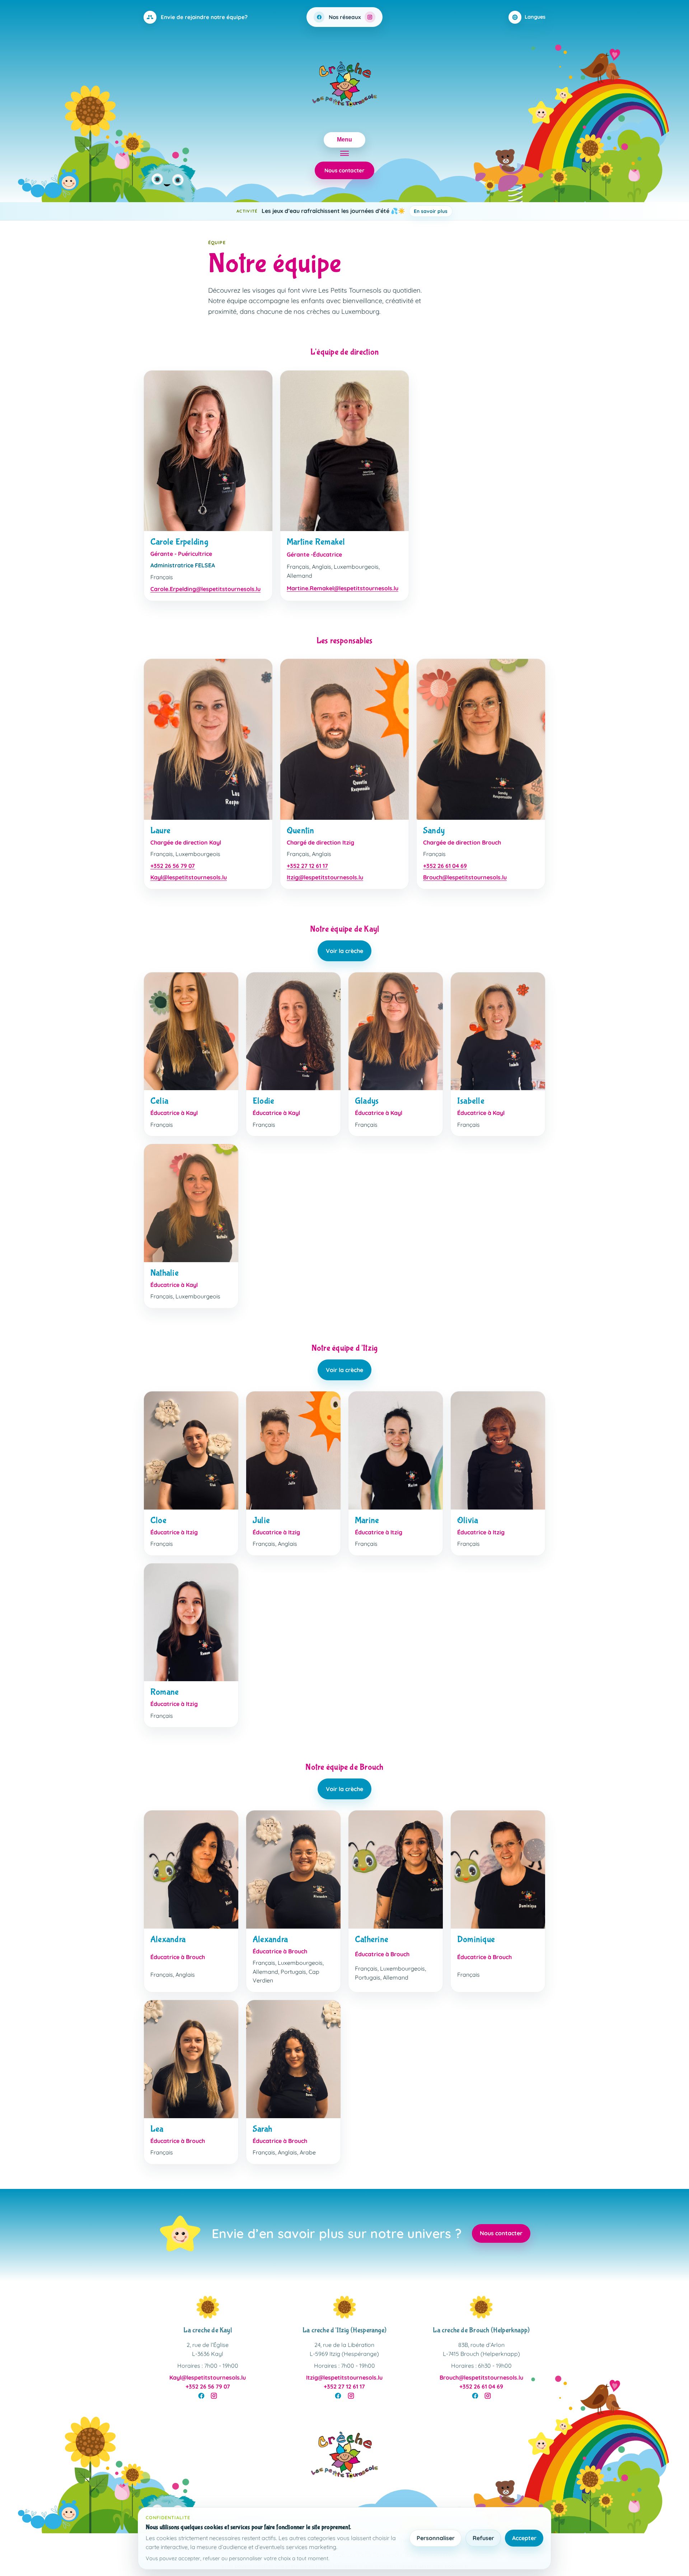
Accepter (524, 2538)
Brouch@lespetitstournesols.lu (465, 877)
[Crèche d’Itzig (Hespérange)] (344, 2307)
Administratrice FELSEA (183, 565)
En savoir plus (442, 211)
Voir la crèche (344, 951)
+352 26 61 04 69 (445, 866)
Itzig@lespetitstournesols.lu (325, 877)
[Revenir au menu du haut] (344, 2457)
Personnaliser (436, 2538)
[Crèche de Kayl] (208, 2307)
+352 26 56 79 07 (173, 866)
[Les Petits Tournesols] (344, 86)
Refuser (483, 2538)
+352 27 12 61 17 (307, 866)
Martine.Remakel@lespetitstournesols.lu (343, 588)
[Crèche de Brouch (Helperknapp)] (481, 2307)
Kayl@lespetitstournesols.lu (189, 877)
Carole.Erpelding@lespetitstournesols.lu (205, 589)
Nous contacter (344, 170)
